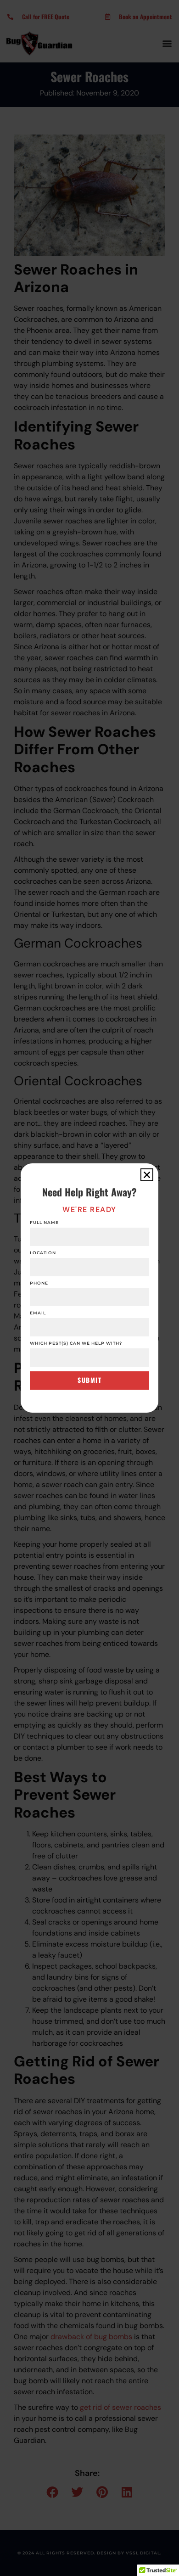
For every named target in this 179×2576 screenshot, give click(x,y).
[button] (147, 1175)
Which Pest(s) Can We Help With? (76, 1343)
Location (43, 1253)
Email (38, 1313)
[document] (89, 1288)
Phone (39, 1283)
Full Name (44, 1223)
